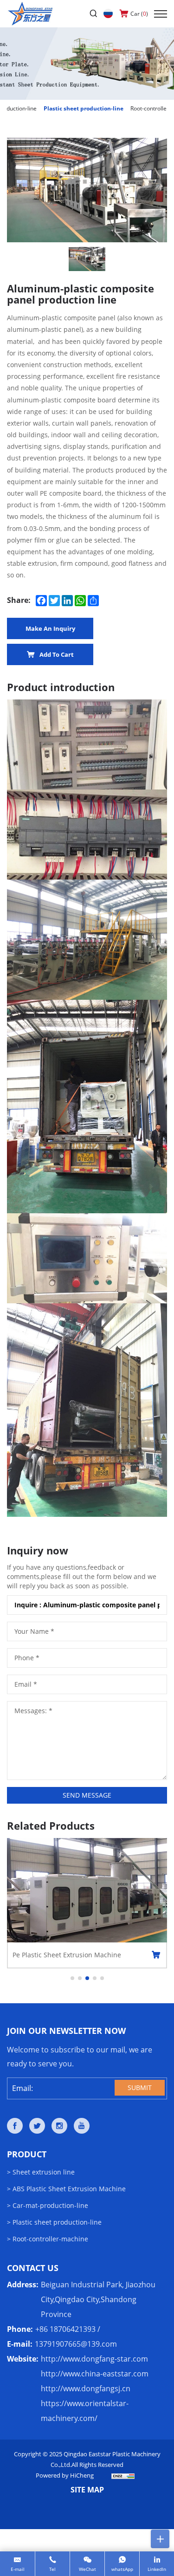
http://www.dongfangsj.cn (86, 2388)
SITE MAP (87, 2490)
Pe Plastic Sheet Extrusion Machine (67, 1955)
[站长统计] (123, 2475)
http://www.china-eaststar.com (95, 2374)
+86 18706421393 (65, 2329)
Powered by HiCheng (65, 2475)
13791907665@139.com (76, 2344)
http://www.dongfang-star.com (94, 2359)
